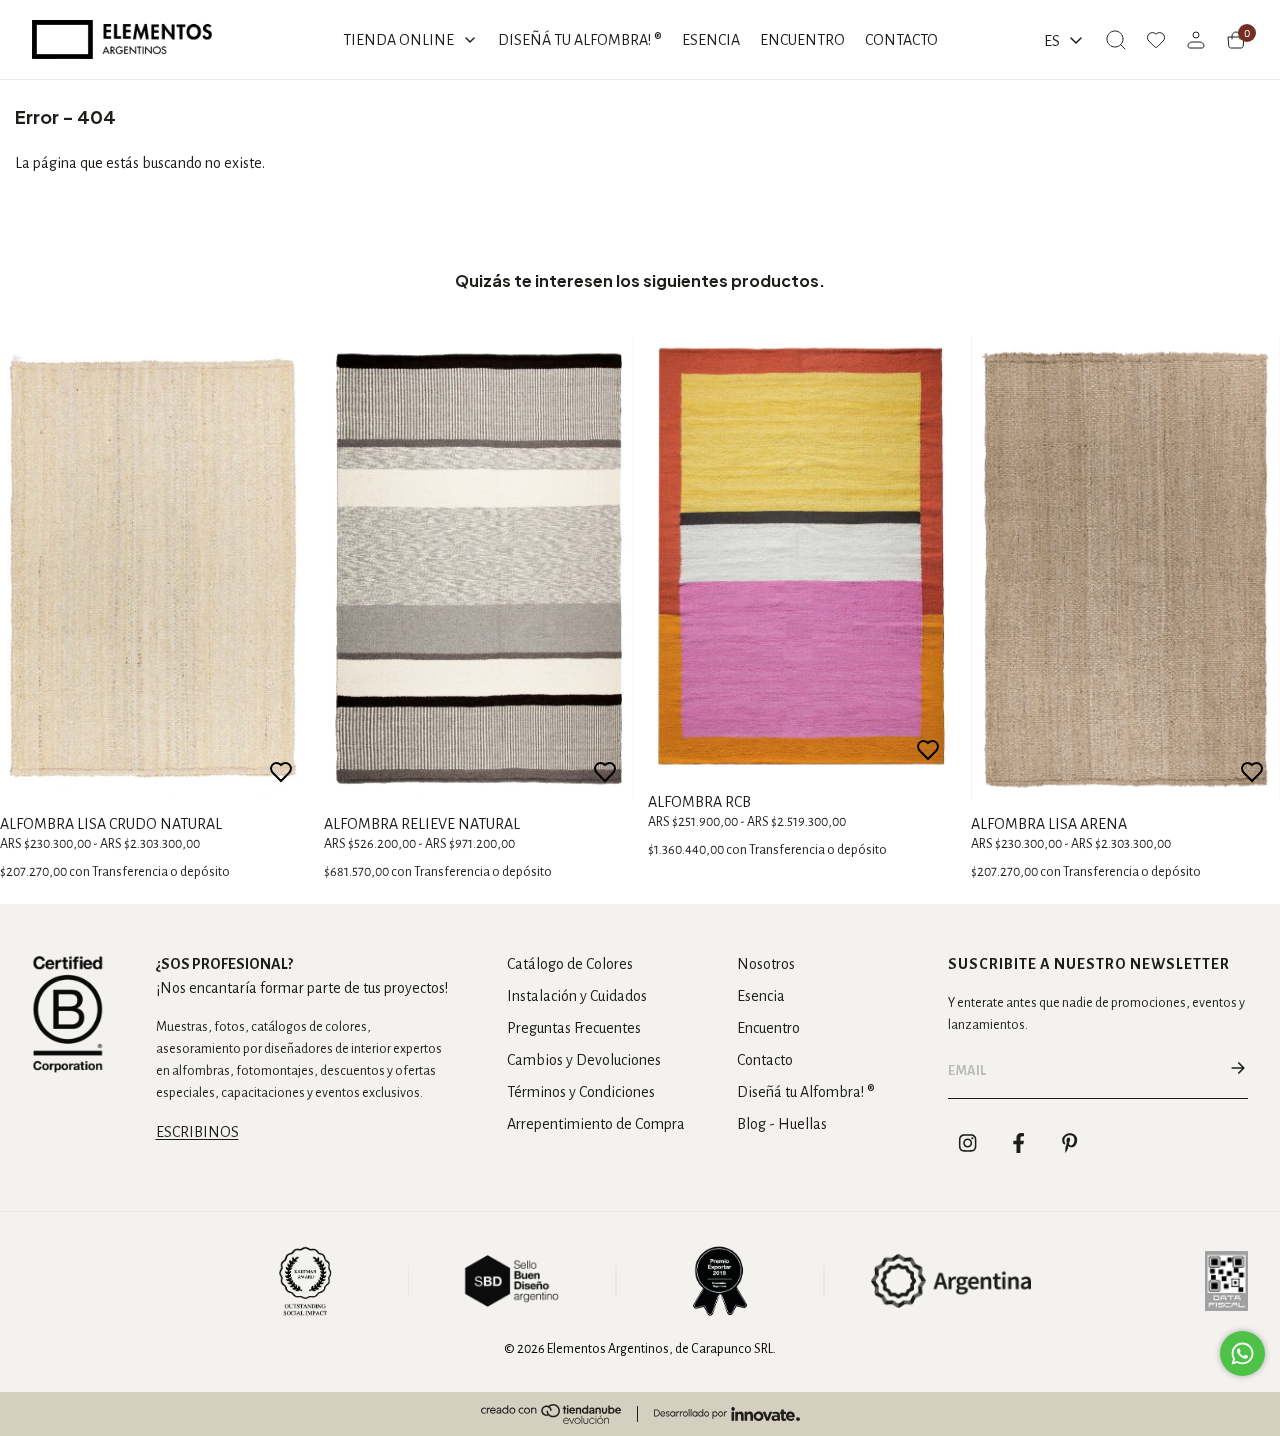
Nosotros (766, 964)
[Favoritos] (1156, 40)
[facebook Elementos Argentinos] (1019, 1143)
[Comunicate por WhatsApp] (1242, 1353)
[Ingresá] (1196, 40)
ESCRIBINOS (197, 1132)
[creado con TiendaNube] (551, 1414)
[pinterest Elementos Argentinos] (1070, 1143)
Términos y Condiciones (581, 1092)
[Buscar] (1116, 40)
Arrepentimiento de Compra (596, 1124)
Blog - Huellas (782, 1124)
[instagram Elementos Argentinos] (968, 1143)
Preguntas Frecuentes (574, 1028)
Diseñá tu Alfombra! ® (806, 1092)
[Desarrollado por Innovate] (727, 1414)
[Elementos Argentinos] (122, 39)
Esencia (761, 996)
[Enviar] (1238, 1071)
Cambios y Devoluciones (584, 1060)
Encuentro (768, 1028)
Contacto (765, 1060)
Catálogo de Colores (570, 964)
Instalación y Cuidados (577, 996)
